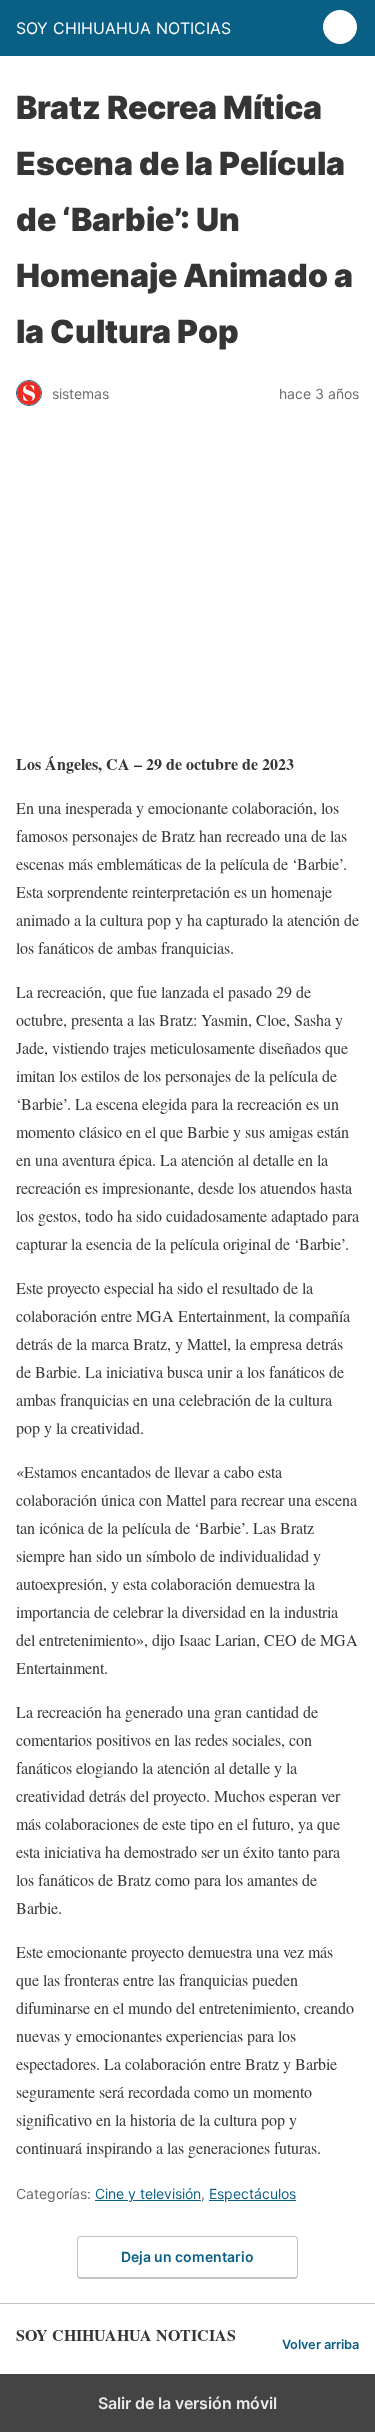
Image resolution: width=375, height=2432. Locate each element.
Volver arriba (320, 2344)
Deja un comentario (187, 2256)
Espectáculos (252, 2193)
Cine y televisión (148, 2193)
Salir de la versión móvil (187, 2403)
